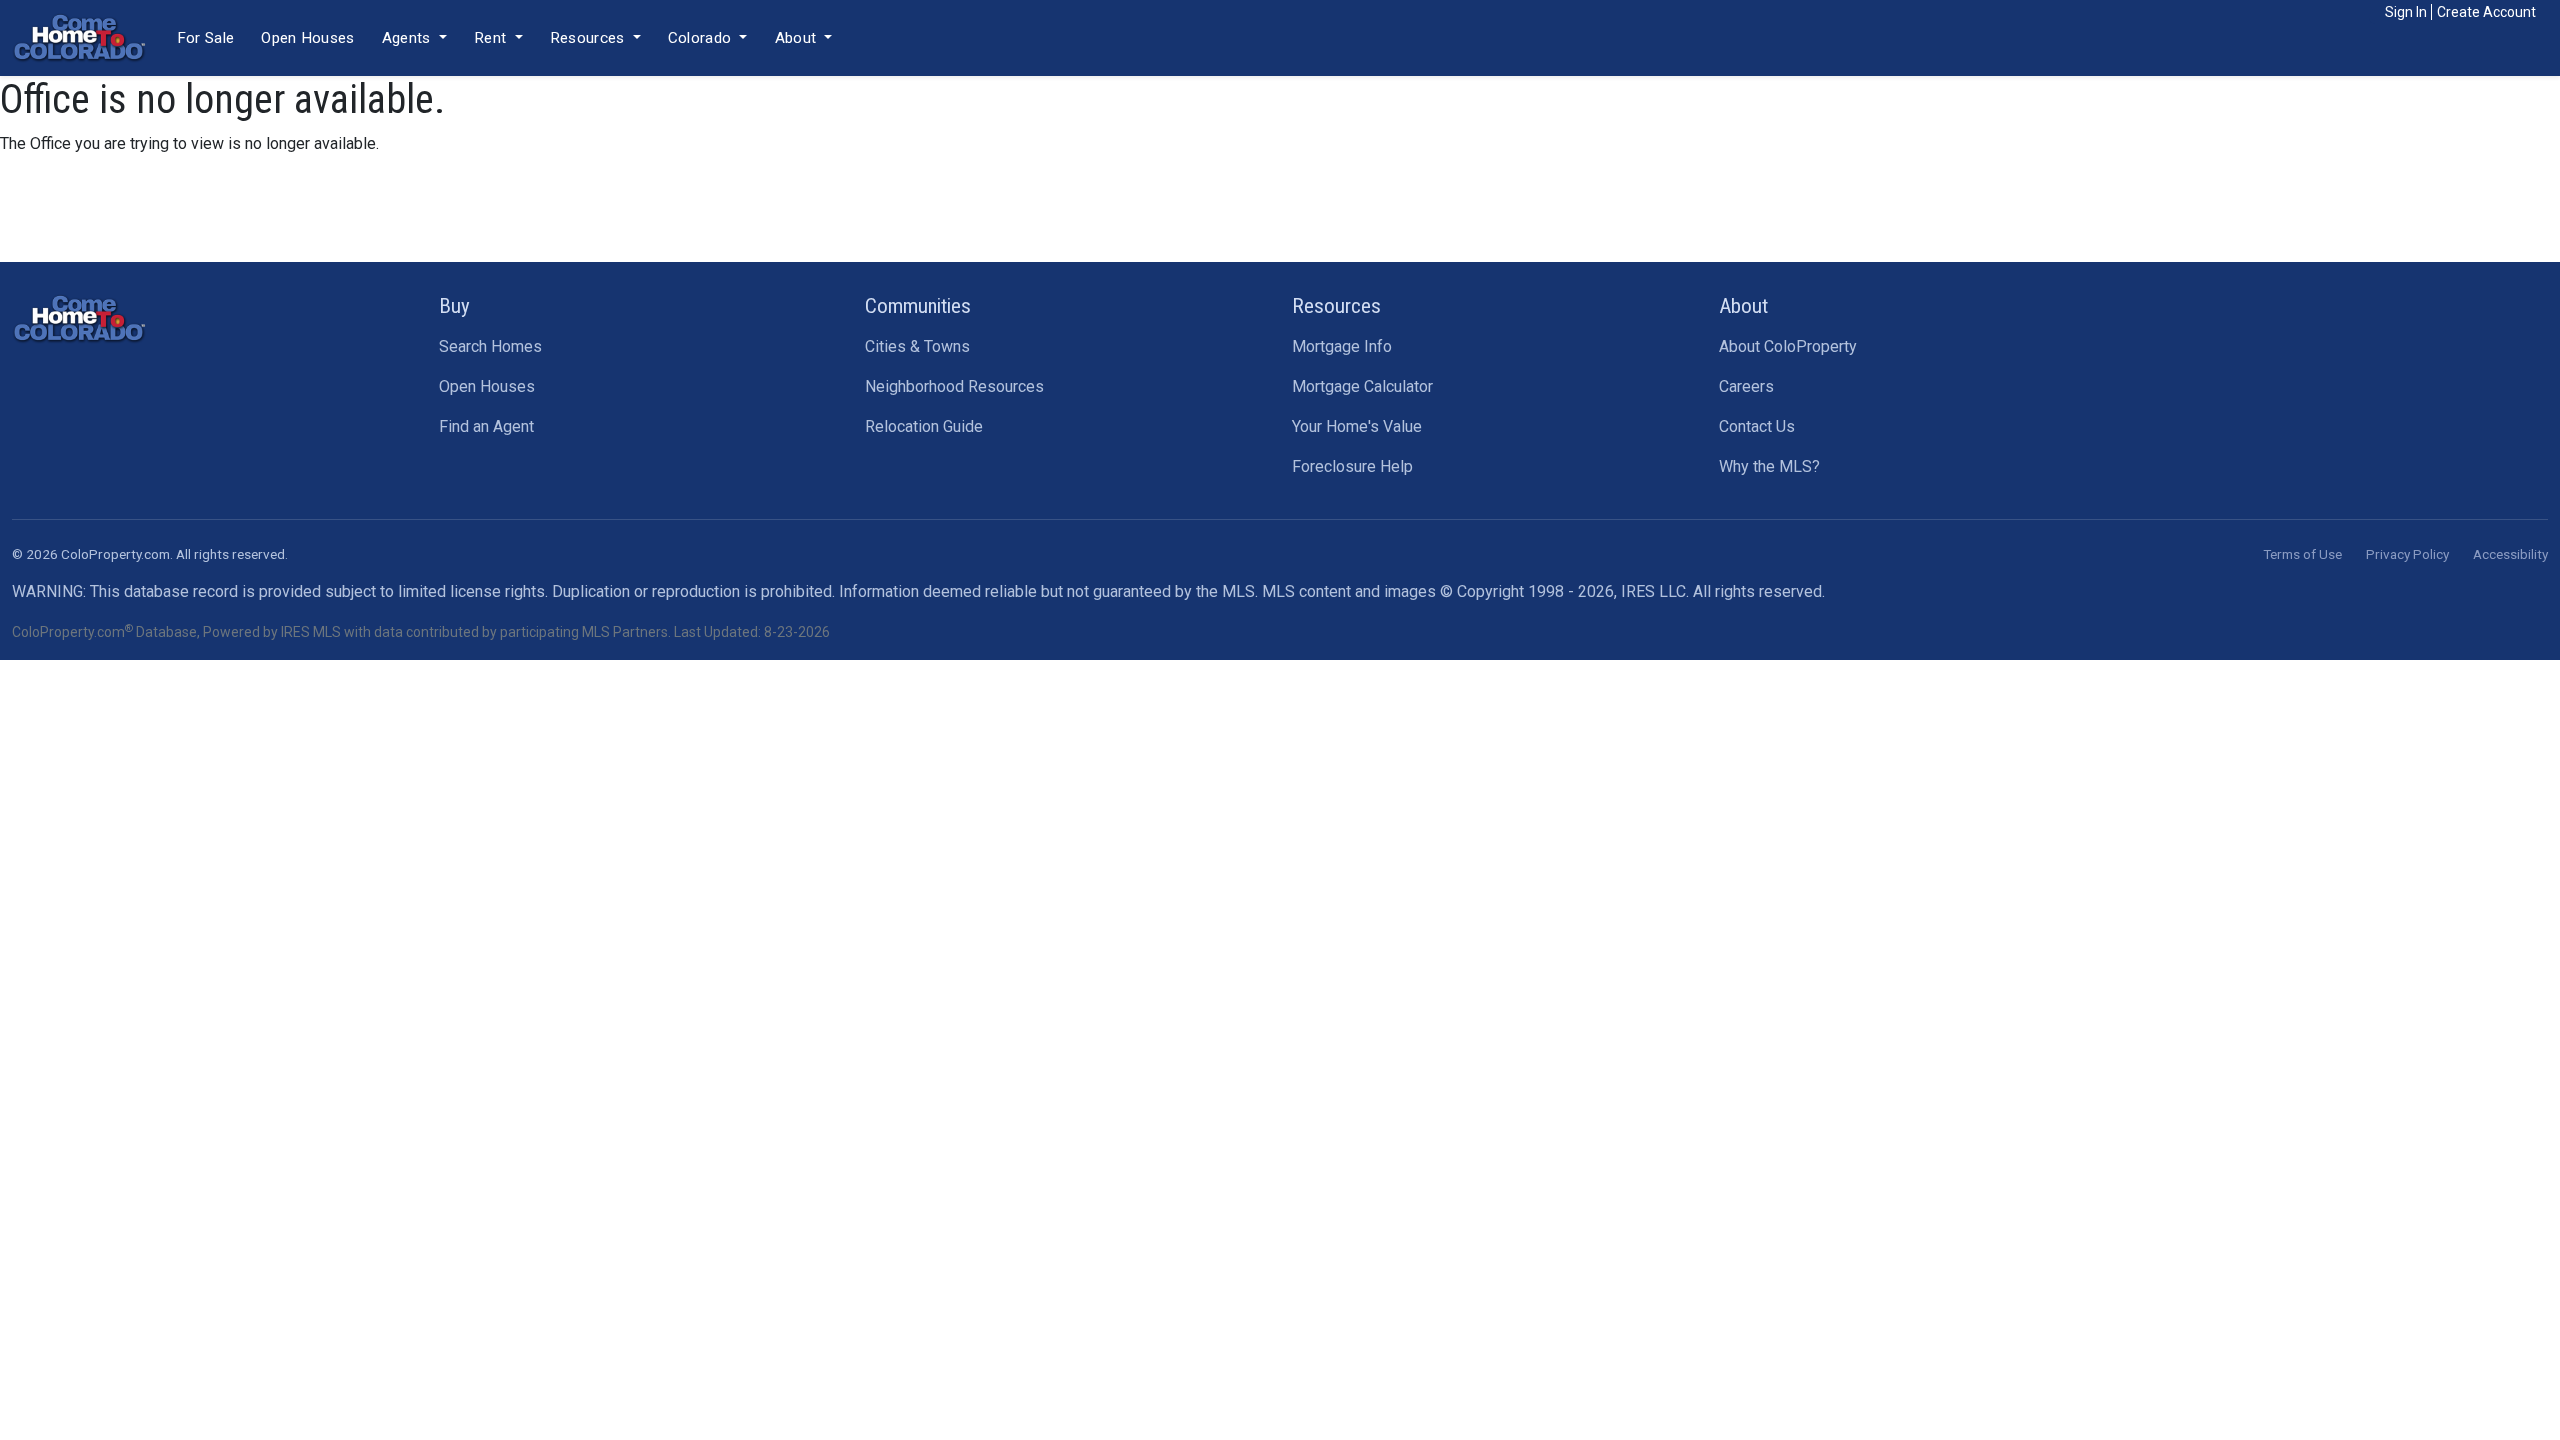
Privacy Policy (2407, 554)
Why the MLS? (1769, 466)
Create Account (2486, 12)
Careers (1746, 386)
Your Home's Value (1357, 426)
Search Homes (490, 346)
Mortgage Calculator (1362, 386)
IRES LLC (1653, 591)
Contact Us (1757, 426)
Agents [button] (408, 38)
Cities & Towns (917, 346)
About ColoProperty (1788, 346)
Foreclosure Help (1352, 466)
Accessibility (2510, 554)
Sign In (2406, 12)
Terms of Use (2302, 554)
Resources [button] (589, 38)
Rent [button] (492, 38)
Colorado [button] (702, 38)
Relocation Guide (924, 426)
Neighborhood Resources (954, 386)
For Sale (205, 38)
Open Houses (307, 38)
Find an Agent (486, 426)
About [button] (798, 38)
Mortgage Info (1342, 346)
